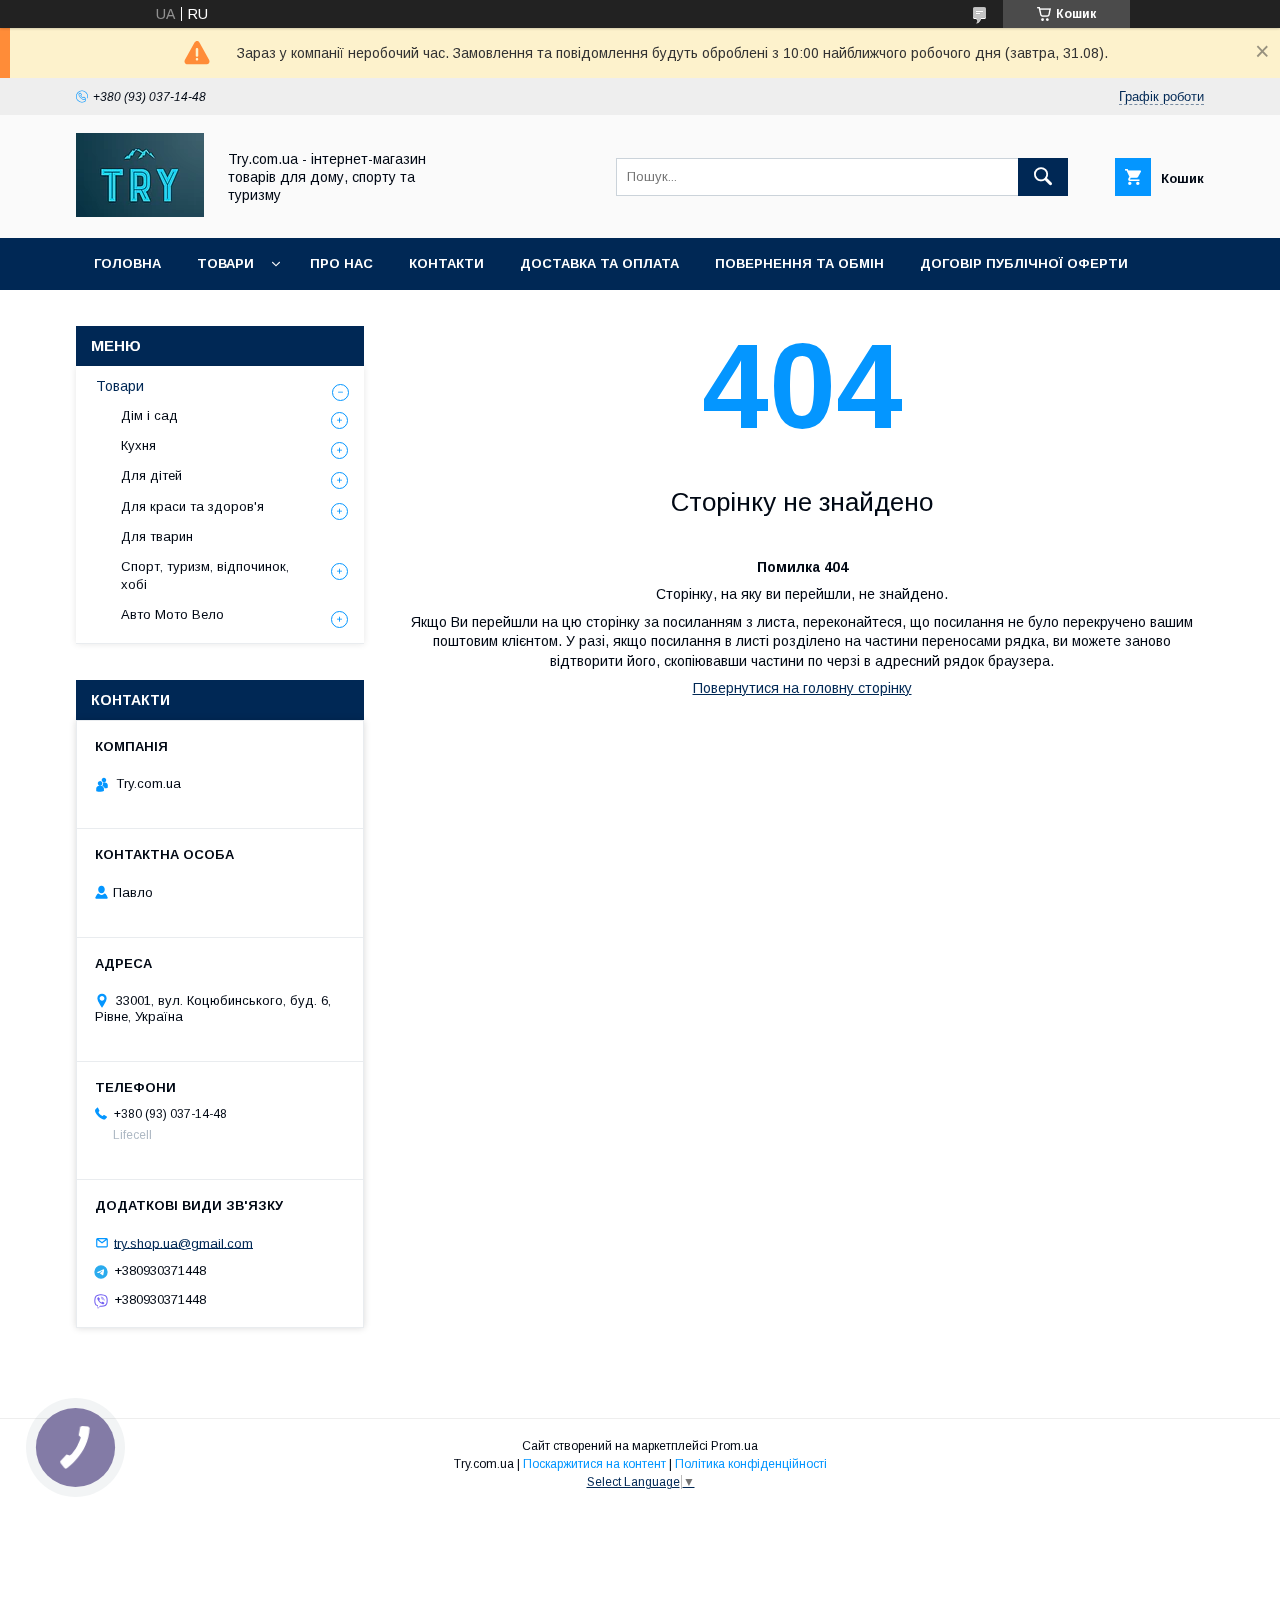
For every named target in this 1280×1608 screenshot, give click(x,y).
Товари (225, 263)
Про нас (341, 263)
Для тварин (157, 536)
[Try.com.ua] (140, 212)
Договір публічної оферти (1024, 263)
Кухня (138, 445)
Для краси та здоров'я (192, 506)
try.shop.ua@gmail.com (183, 1242)
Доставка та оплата (599, 263)
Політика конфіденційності (751, 1464)
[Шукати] (1043, 177)
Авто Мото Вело (172, 614)
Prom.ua (734, 1446)
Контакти (446, 263)
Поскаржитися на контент (594, 1464)
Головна (127, 263)
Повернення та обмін (799, 263)
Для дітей (151, 475)
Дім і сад (149, 415)
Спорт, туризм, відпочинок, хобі (205, 575)
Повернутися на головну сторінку (802, 688)
